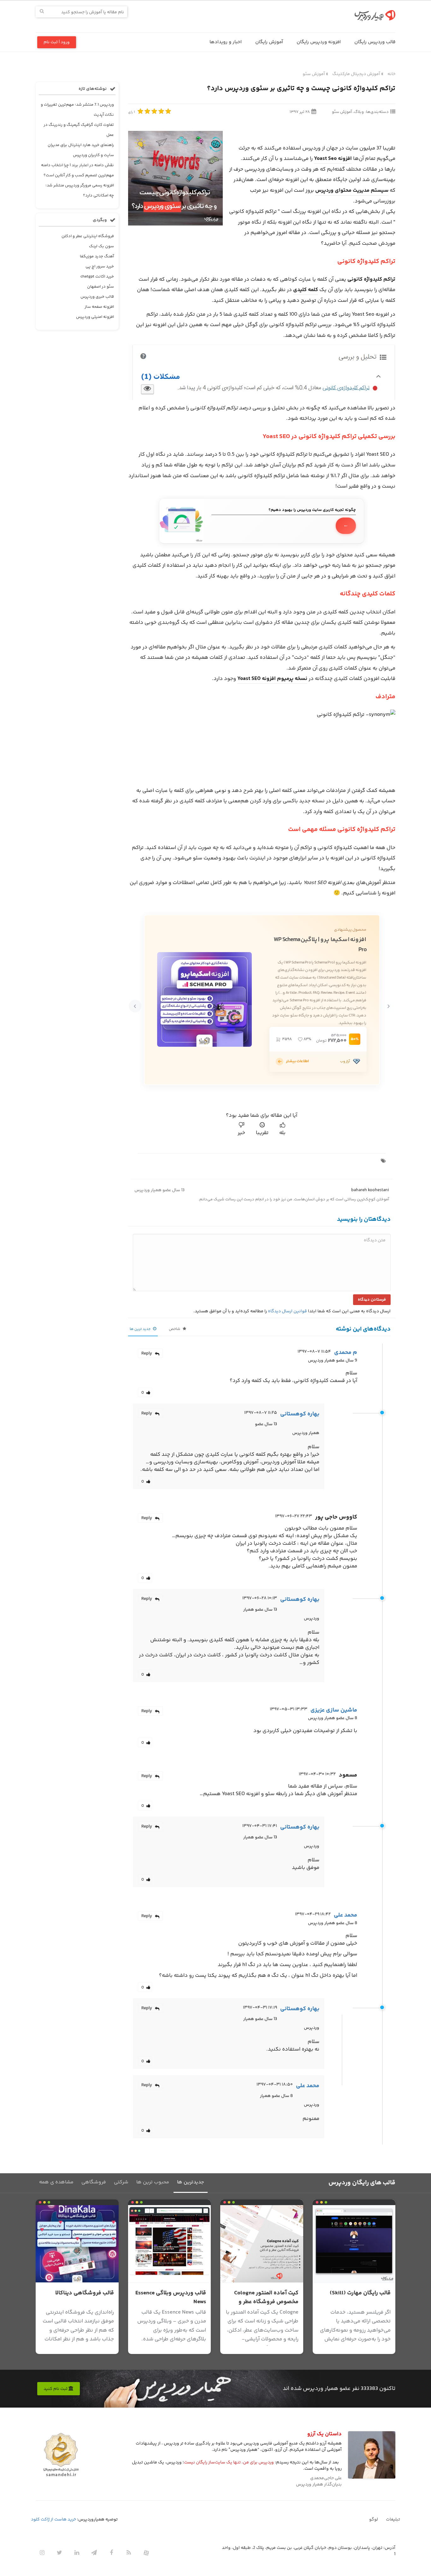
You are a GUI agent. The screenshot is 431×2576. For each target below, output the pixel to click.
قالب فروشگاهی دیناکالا (85, 2293)
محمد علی (345, 1915)
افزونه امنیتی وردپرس (95, 317)
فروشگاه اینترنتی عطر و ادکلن (88, 236)
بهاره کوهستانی (300, 1414)
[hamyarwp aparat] (146, 2553)
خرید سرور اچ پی (100, 266)
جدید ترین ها (141, 1329)
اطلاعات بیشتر (297, 1061)
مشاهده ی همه (56, 2182)
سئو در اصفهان (100, 287)
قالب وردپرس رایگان (375, 42)
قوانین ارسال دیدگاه (287, 1311)
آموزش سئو (314, 74)
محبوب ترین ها (153, 2182)
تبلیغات (393, 2520)
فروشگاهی (94, 2182)
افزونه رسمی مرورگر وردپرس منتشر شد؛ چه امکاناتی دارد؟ (80, 190)
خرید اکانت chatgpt (97, 277)
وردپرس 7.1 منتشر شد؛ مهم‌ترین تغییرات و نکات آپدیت (77, 110)
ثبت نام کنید (56, 2389)
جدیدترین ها (191, 2182)
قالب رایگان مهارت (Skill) (360, 2293)
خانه (391, 74)
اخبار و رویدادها (226, 42)
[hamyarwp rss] (129, 2553)
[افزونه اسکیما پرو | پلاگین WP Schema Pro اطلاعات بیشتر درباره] (280, 1062)
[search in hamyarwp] (42, 12)
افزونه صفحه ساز (99, 307)
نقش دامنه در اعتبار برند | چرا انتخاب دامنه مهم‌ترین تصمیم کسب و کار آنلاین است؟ (77, 170)
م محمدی (346, 1353)
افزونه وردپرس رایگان (319, 42)
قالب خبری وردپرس (97, 297)
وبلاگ (359, 112)
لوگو (374, 2520)
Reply (147, 1354)
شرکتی (121, 2182)
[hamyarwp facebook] (111, 2553)
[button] (388, 1006)
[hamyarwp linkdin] (77, 2553)
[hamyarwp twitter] (59, 2553)
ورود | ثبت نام (57, 42)
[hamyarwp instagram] (42, 2553)
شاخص (175, 1329)
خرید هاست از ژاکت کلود (53, 2520)
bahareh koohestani (370, 1190)
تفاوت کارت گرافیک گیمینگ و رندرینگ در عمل (79, 130)
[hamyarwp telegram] (94, 2553)
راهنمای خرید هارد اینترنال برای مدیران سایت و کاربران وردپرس (81, 150)
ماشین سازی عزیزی (334, 1710)
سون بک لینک (101, 246)
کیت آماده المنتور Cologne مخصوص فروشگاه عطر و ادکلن (266, 2302)
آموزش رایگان (269, 42)
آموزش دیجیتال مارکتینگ (356, 74)
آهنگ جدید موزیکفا (97, 256)
